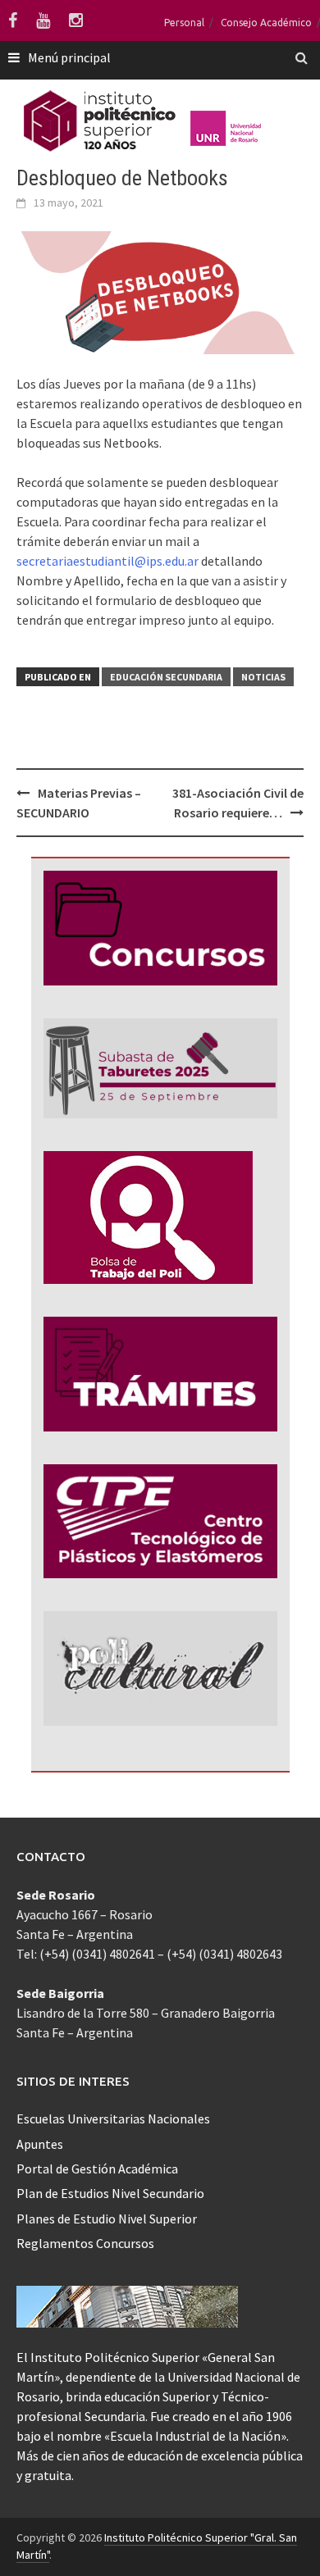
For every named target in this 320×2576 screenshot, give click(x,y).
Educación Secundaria (166, 677)
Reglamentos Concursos (85, 2243)
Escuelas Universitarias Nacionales (113, 2119)
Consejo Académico (266, 23)
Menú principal (69, 57)
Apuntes (40, 2144)
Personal (184, 23)
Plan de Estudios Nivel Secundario (110, 2193)
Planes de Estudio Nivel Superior (107, 2219)
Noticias (263, 677)
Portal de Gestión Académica (97, 2169)
